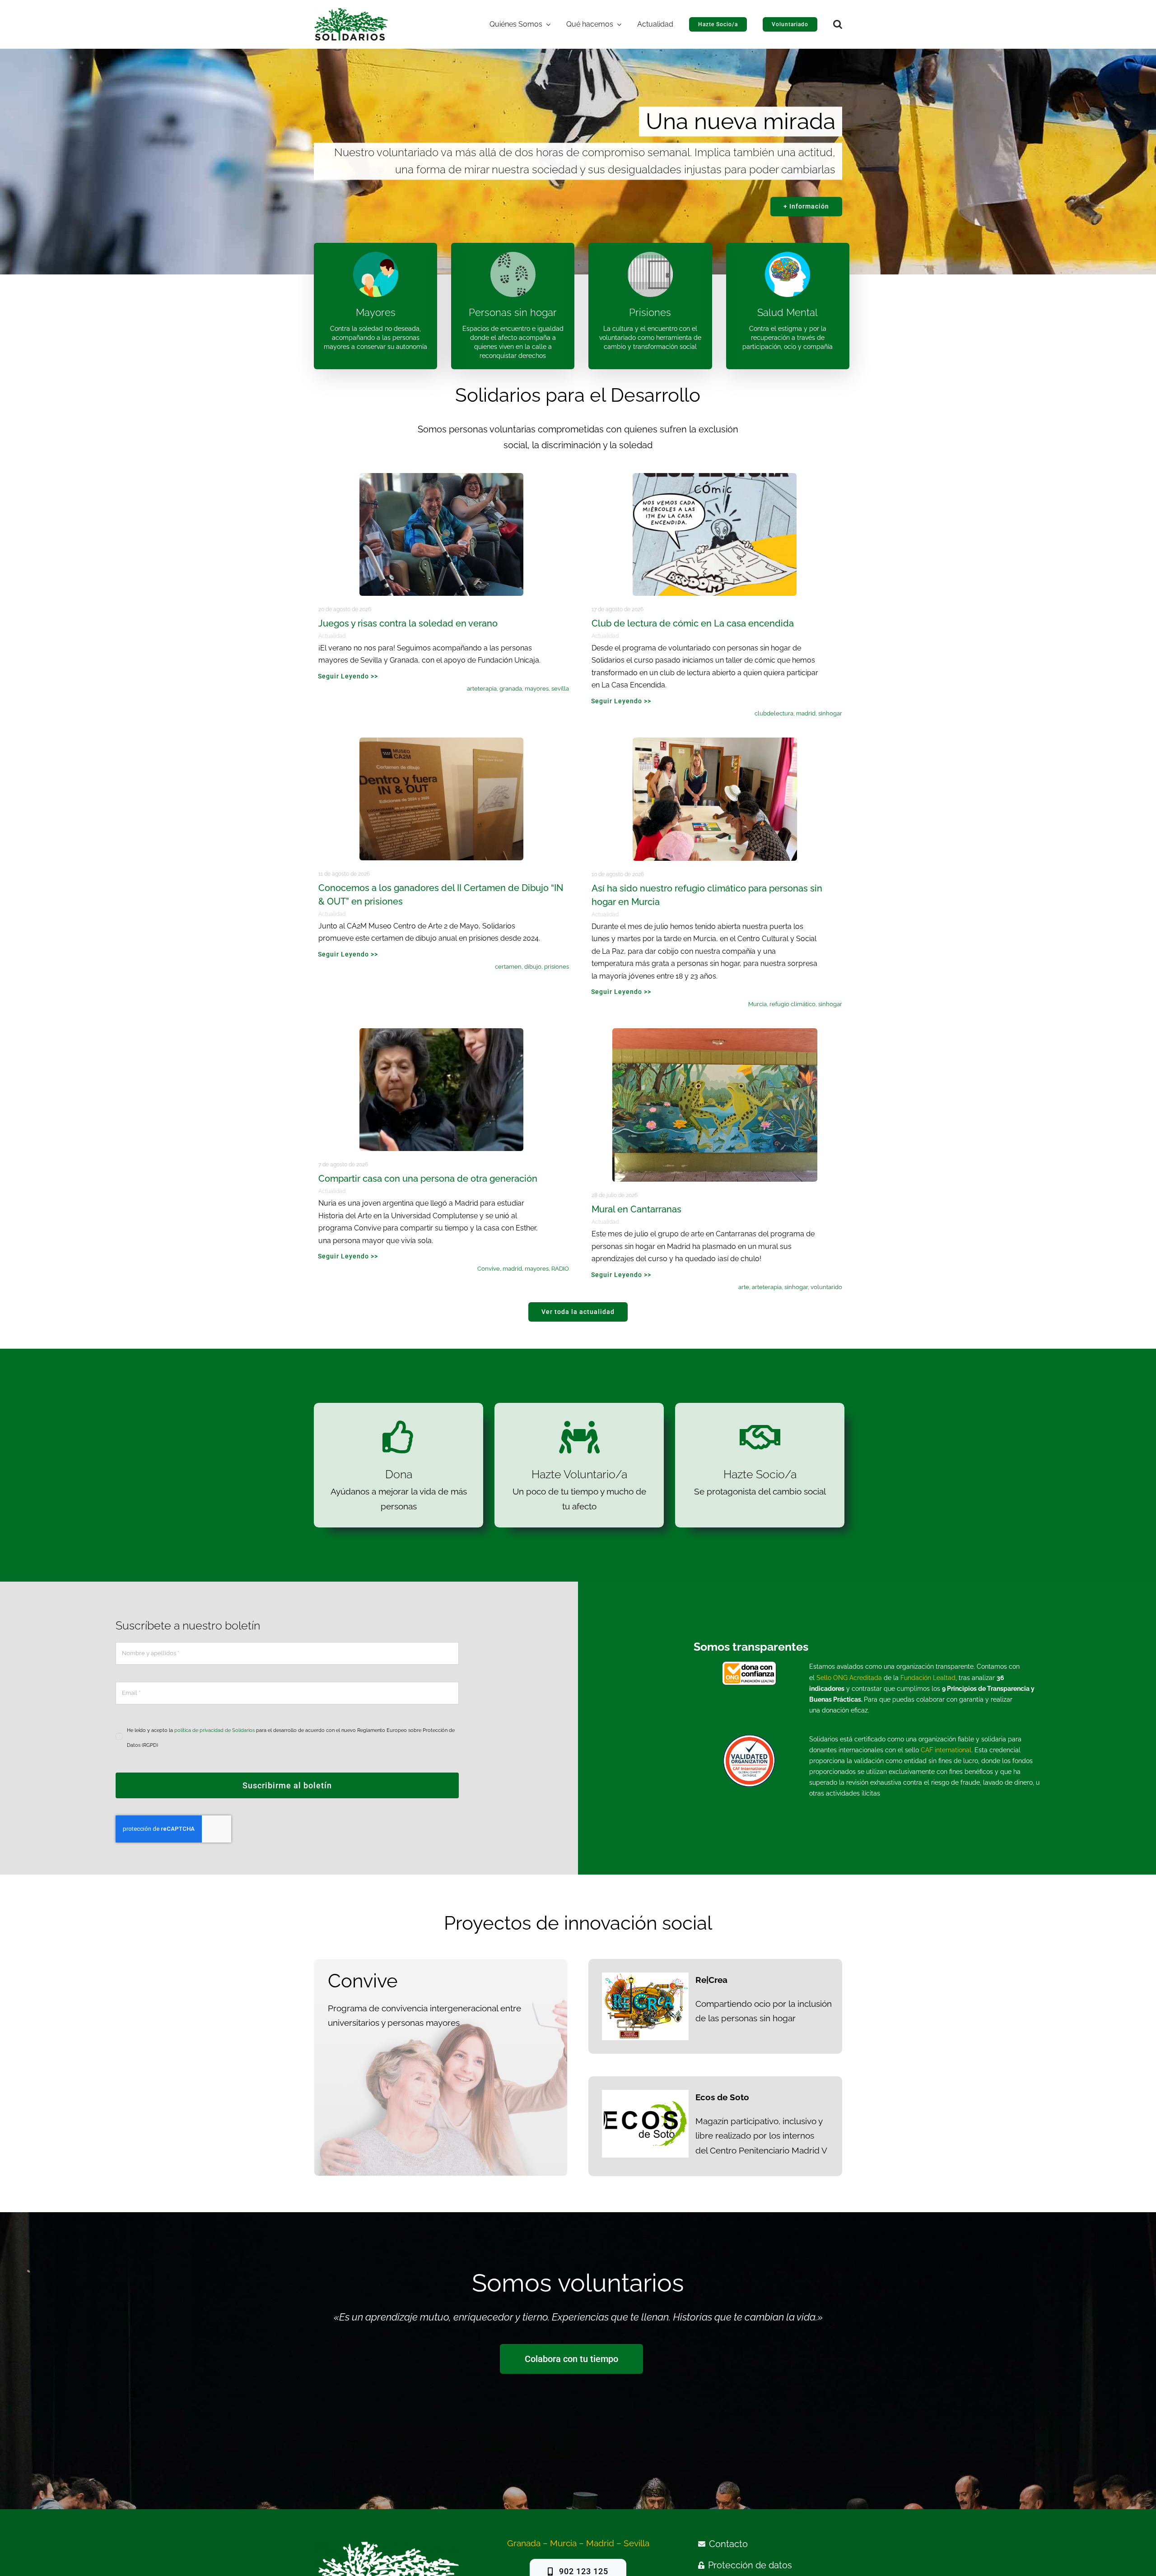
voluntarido (826, 1287)
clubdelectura (774, 713)
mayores (537, 689)
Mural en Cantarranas (636, 1209)
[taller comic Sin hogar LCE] (715, 477)
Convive (489, 1269)
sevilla (560, 689)
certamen (508, 967)
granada (511, 689)
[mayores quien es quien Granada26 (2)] (441, 477)
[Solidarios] (351, 12)
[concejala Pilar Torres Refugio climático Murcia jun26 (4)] (715, 742)
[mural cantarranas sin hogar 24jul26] (715, 1032)
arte (744, 1287)
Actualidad (332, 636)
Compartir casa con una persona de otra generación (428, 1179)
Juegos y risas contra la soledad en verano (408, 623)
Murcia (757, 1004)
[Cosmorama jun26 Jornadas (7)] (441, 742)
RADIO (560, 1269)
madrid (806, 713)
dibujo (533, 967)
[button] (838, 24)
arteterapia (482, 689)
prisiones (557, 967)
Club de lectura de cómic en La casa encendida (693, 623)
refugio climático (792, 1004)
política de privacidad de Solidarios (214, 1730)
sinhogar (830, 713)
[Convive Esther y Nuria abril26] (441, 1032)
